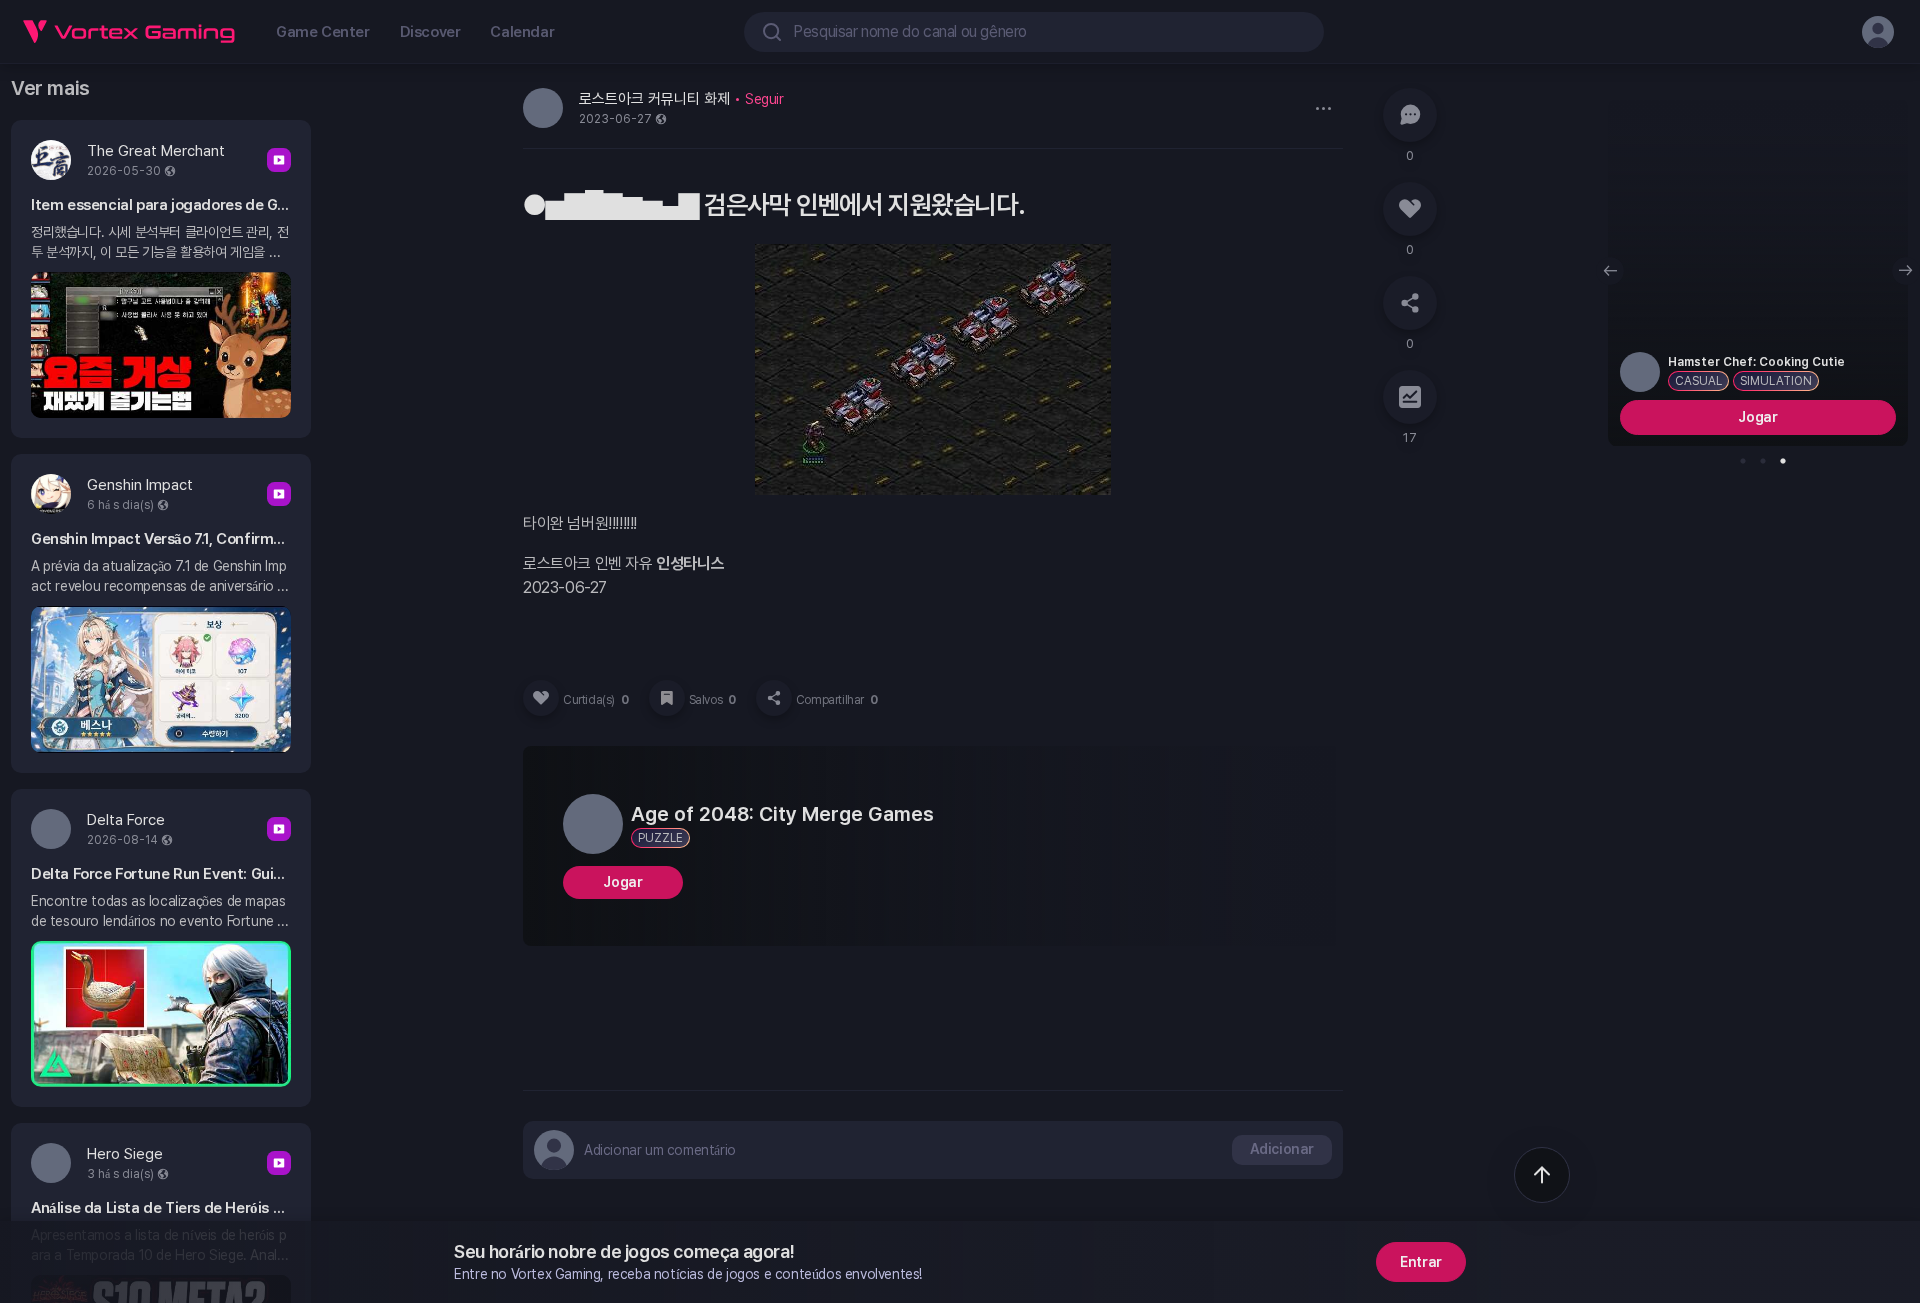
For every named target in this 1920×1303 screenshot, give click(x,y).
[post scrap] (667, 698)
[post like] (541, 698)
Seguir (764, 99)
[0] (1410, 115)
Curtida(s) (596, 700)
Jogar (622, 882)
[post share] (774, 698)
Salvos (712, 700)
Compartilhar (837, 700)
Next (1906, 271)
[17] (1410, 397)
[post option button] (1323, 108)
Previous (1610, 271)
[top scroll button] (1542, 1175)
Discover (430, 32)
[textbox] (660, 1150)
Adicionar (1282, 1149)
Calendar (522, 32)
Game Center (323, 32)
